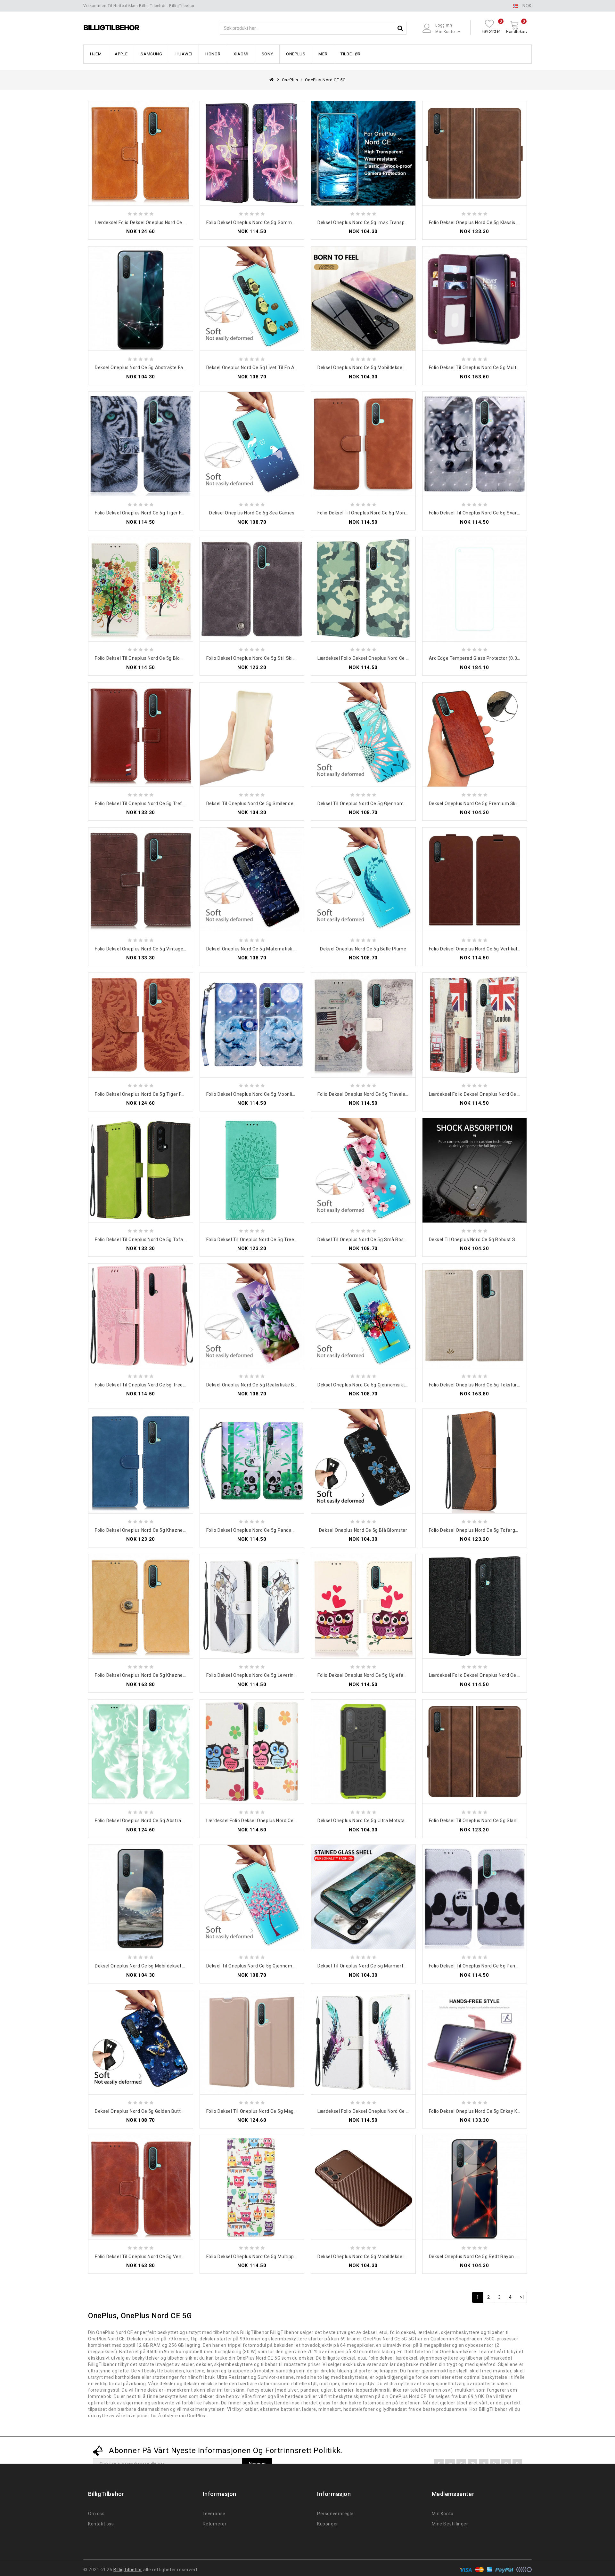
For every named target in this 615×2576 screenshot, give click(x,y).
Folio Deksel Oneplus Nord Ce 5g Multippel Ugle (258, 2257)
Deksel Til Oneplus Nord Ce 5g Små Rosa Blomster (373, 1240)
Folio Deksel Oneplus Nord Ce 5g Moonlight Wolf (259, 1094)
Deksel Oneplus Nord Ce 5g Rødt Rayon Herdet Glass (486, 2257)
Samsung (151, 54)
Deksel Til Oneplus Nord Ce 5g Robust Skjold (477, 1240)
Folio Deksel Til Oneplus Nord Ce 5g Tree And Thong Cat (156, 1385)
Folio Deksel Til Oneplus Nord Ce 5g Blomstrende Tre (152, 658)
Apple (121, 54)
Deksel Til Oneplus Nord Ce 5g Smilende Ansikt (258, 803)
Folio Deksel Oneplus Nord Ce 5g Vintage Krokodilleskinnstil (159, 949)
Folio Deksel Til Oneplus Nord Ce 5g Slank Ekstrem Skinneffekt (497, 1821)
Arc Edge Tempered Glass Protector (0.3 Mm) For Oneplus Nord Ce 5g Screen (513, 658)
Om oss (96, 2514)
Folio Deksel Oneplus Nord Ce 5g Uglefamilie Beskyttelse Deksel (387, 1675)
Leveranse (214, 2514)
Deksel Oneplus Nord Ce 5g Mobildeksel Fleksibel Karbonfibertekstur (392, 2257)
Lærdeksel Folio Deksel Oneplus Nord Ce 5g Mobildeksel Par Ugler (278, 1821)
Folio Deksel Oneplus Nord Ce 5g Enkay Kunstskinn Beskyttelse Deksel (505, 2111)
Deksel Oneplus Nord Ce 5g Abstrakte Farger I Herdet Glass (159, 367)
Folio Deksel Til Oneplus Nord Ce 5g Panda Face (481, 1966)
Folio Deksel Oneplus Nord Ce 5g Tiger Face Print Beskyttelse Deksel (169, 1094)
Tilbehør (351, 54)
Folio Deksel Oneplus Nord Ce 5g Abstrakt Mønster (150, 1821)
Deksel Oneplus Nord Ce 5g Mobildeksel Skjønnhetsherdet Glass (387, 367)
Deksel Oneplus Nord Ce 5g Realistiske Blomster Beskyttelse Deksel (280, 1385)
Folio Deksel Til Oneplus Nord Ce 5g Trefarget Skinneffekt (158, 803)
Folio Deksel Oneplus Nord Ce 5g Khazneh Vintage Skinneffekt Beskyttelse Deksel (184, 1530)
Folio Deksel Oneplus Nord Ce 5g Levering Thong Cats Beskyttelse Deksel (286, 1675)
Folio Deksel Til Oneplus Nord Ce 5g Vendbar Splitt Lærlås (157, 2257)
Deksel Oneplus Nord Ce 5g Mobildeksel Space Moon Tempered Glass (171, 1966)
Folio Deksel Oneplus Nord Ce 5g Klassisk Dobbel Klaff (488, 222)
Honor (213, 54)
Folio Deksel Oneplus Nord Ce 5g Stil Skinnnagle (258, 658)
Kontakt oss (101, 2524)
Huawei (184, 54)
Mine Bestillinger (450, 2524)
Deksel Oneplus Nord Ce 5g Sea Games (252, 513)
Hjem (96, 54)
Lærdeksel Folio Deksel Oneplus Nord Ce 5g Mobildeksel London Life (503, 1094)
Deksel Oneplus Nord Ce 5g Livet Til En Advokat (258, 367)
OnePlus (296, 54)
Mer (323, 54)
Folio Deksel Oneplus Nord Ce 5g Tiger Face (142, 513)
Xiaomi (241, 54)
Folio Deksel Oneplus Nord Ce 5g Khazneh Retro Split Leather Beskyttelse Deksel (183, 1675)
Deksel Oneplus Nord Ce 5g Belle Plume (363, 949)
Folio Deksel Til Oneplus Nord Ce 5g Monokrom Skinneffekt (382, 513)
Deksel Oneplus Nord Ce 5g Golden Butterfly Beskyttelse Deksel (164, 2111)
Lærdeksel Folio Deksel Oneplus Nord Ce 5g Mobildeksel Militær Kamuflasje (399, 658)
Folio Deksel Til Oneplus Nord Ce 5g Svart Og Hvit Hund (488, 513)
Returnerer (215, 2524)
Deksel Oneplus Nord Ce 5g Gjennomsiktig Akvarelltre (376, 1385)
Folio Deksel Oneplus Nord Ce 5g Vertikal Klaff (479, 949)
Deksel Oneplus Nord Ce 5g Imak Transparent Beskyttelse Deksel (388, 222)
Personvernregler (336, 2514)
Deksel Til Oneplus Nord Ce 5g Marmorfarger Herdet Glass (381, 1966)
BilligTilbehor (128, 2570)
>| (522, 2297)
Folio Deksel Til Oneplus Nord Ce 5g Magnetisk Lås (261, 2111)
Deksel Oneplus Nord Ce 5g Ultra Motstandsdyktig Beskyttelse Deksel (393, 1821)
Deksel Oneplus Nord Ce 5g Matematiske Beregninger (265, 949)
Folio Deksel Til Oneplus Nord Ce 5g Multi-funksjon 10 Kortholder (499, 367)
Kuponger (328, 2524)
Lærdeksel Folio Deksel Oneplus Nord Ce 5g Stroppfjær (377, 2111)
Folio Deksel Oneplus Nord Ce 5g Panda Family (257, 1530)
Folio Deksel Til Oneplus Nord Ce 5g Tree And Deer (261, 1240)
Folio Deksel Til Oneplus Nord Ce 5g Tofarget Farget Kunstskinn (164, 1240)
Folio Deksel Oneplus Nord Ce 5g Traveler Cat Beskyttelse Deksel (388, 1094)
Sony (267, 54)
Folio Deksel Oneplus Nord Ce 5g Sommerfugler (258, 222)
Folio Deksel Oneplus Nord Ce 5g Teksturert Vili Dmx (486, 1385)
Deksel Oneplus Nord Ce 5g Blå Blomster (363, 1530)
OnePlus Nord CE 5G (325, 80)
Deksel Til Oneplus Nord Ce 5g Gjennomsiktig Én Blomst (378, 803)
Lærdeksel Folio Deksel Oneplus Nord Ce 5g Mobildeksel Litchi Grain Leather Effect (519, 1675)
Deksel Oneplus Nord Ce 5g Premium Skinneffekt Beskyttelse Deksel (504, 803)
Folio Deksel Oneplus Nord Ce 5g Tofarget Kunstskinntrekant (495, 1530)
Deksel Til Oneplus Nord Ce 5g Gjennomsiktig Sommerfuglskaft (275, 1966)
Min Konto (443, 2514)
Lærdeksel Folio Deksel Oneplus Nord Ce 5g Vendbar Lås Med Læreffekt (173, 222)
